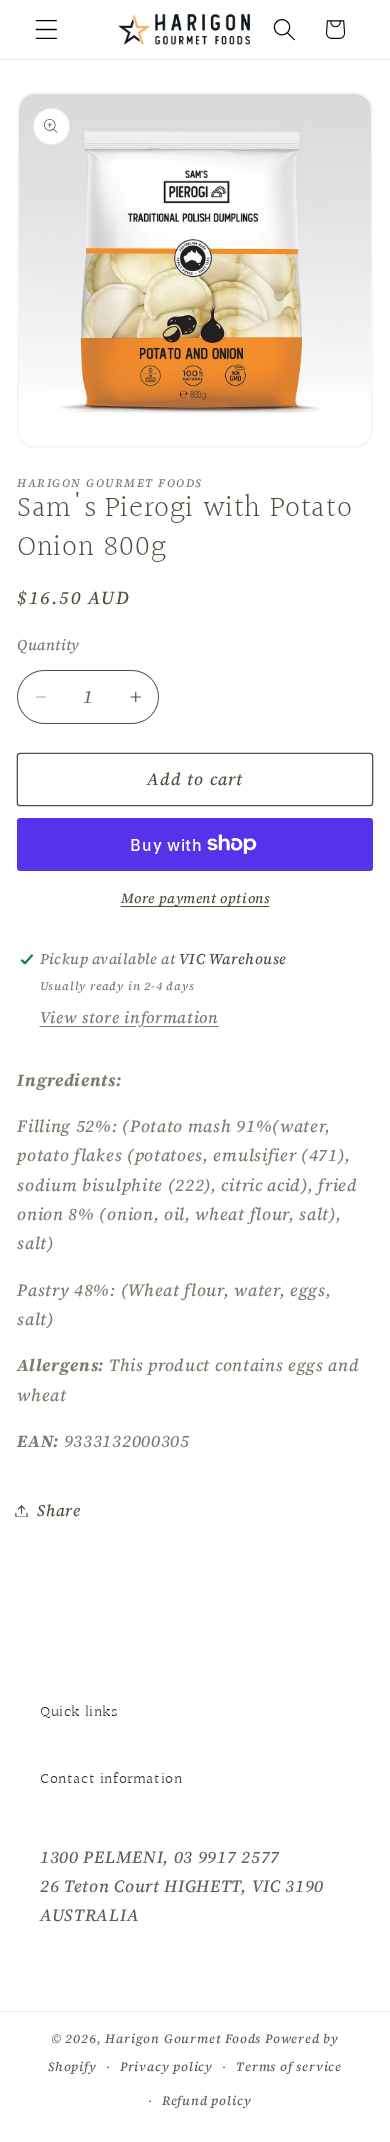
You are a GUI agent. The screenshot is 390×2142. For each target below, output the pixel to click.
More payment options (195, 898)
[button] (46, 29)
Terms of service (289, 2066)
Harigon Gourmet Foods (183, 2038)
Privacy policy (166, 2066)
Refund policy (206, 2100)
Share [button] (58, 1510)
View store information (129, 1017)
